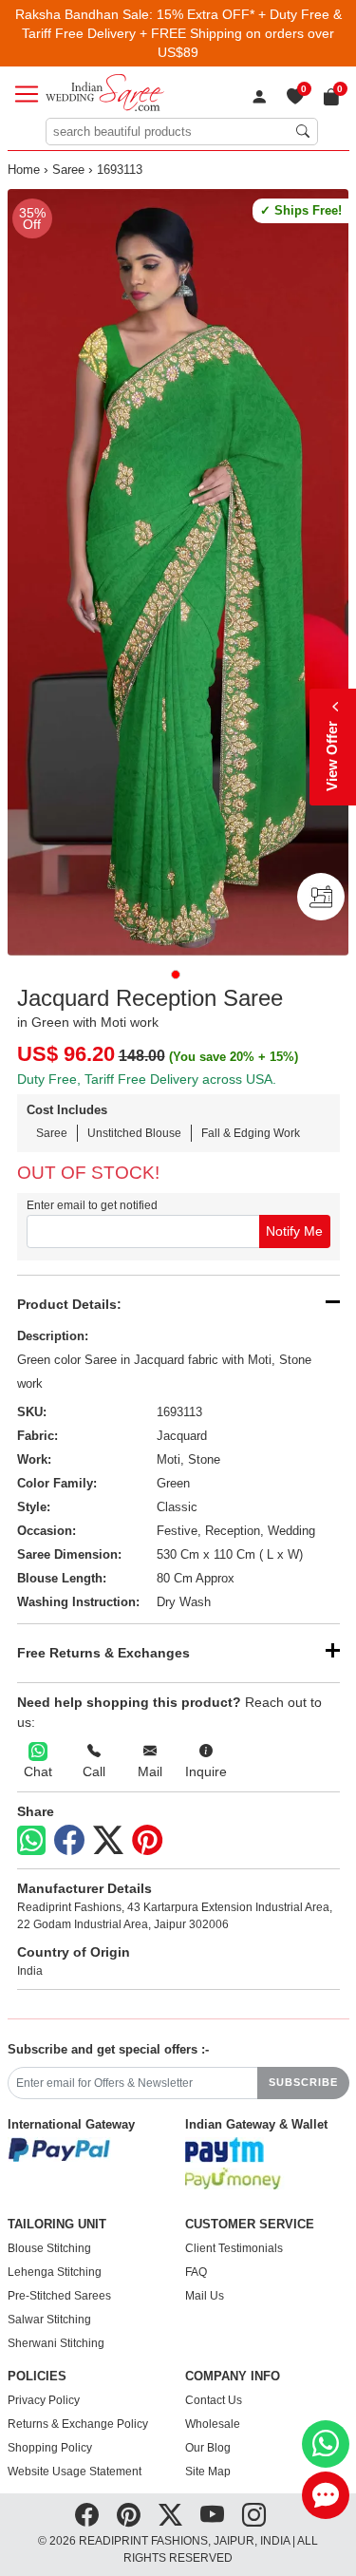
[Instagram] (254, 2515)
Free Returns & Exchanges (103, 1653)
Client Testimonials (234, 2248)
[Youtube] (212, 2515)
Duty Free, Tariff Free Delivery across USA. (147, 1079)
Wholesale (213, 2424)
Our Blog (208, 2448)
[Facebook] (69, 1841)
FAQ (196, 2272)
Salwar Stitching (49, 2320)
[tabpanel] (178, 572)
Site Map (208, 2472)
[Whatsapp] (31, 1840)
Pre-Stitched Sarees (59, 2296)
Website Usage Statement (75, 2472)
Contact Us (214, 2400)
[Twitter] (108, 1841)
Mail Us (205, 2296)
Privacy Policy (44, 2400)
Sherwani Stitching (56, 2343)
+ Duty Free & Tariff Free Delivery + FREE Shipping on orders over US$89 (182, 33)
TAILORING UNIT (57, 2225)
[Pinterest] (147, 1841)
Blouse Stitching (49, 2248)
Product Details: (69, 1304)
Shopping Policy (50, 2448)
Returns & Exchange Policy (78, 2424)
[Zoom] (178, 572)
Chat (38, 1771)
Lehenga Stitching (55, 2272)
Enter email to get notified (92, 1205)
